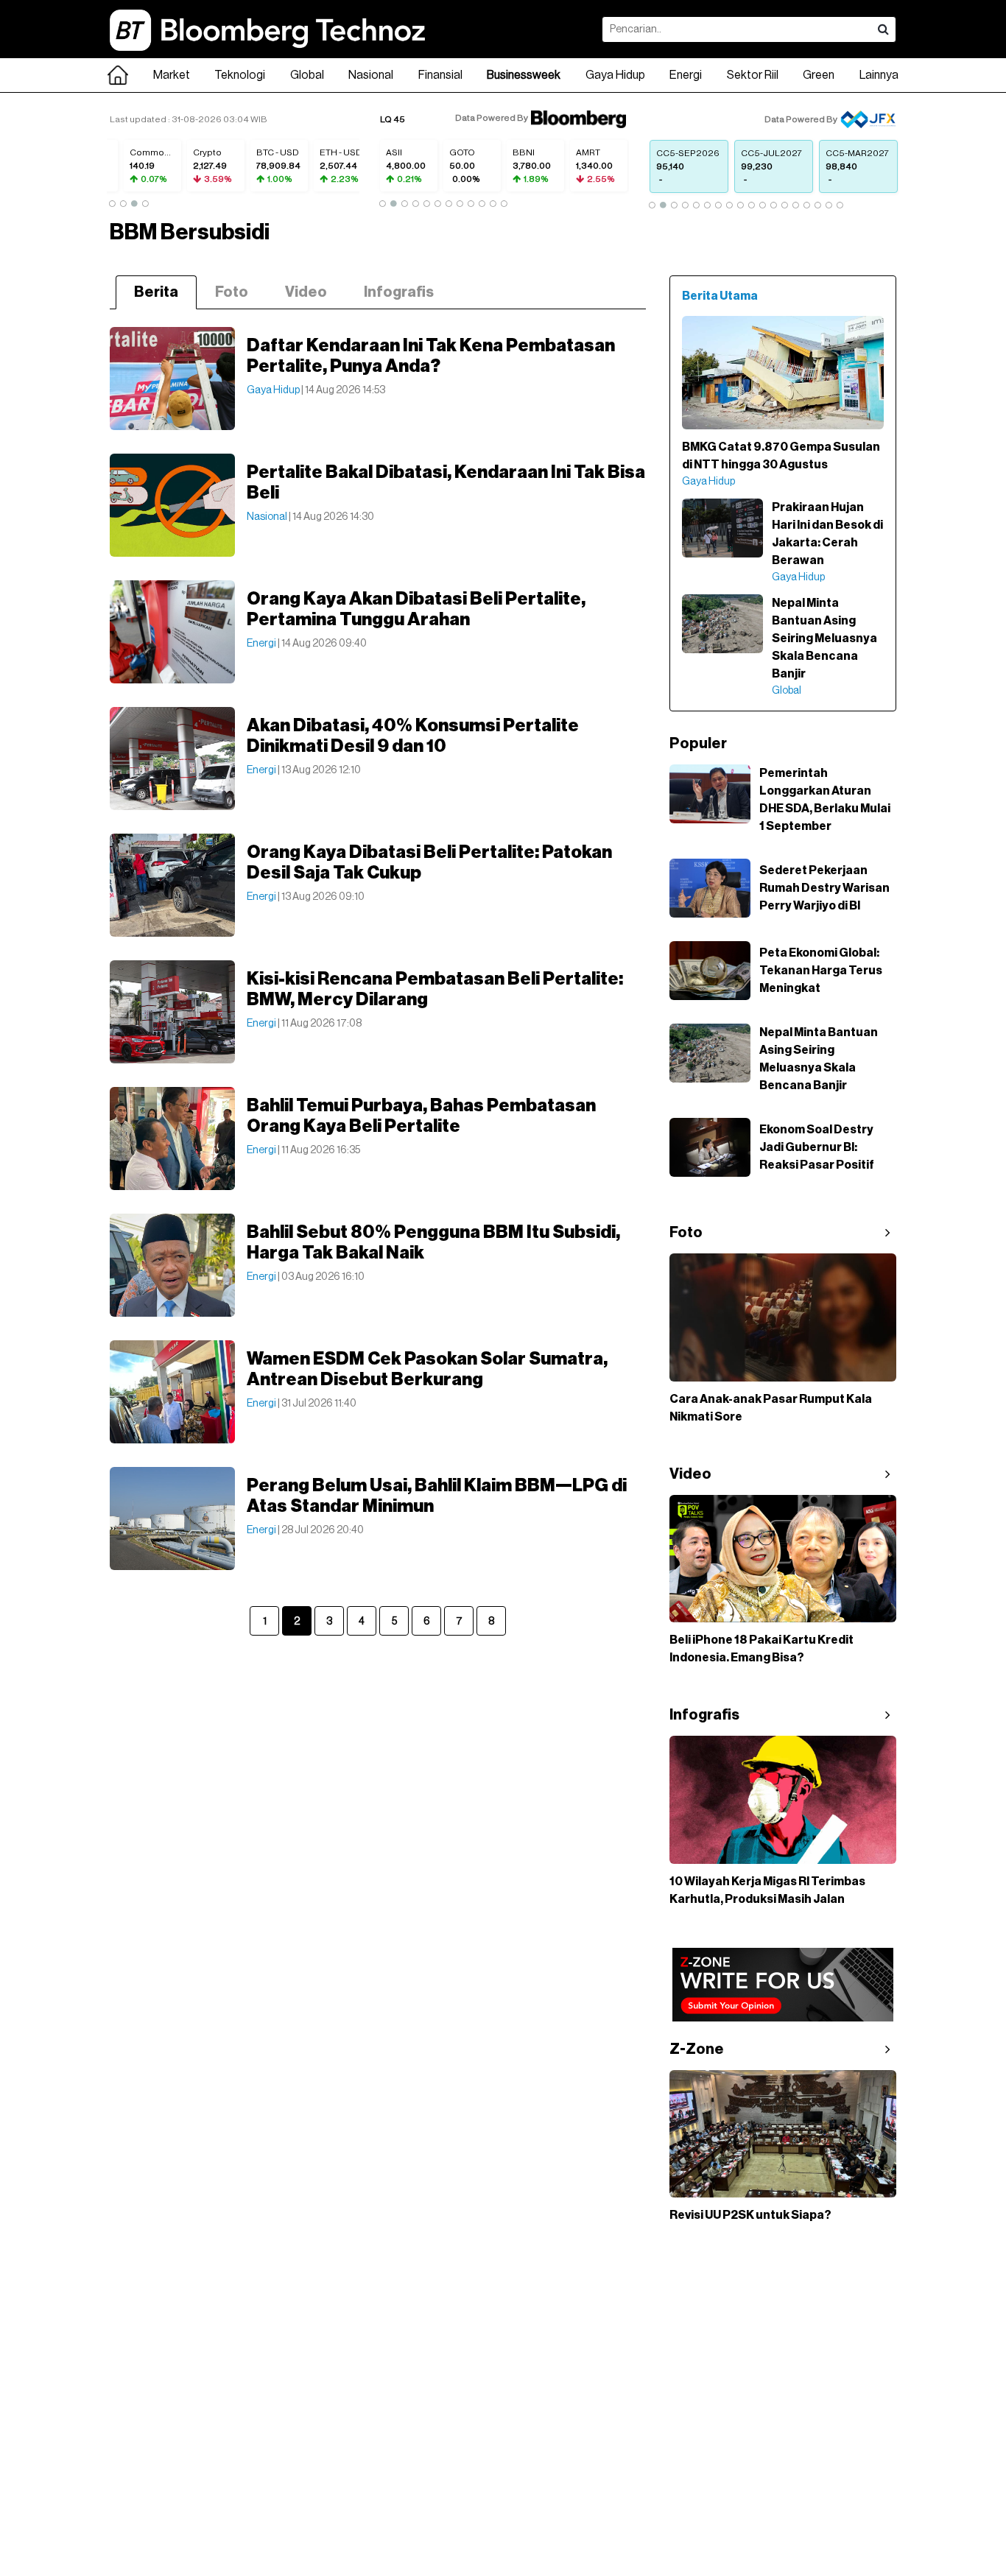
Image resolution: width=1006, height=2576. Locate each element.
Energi (686, 75)
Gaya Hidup (615, 75)
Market (172, 75)
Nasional (371, 75)
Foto (232, 292)
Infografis (399, 292)
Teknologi (240, 75)
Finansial (440, 75)
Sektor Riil (753, 75)
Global (307, 75)
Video (306, 292)
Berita (156, 292)
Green (819, 75)
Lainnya (879, 75)
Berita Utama (720, 296)
